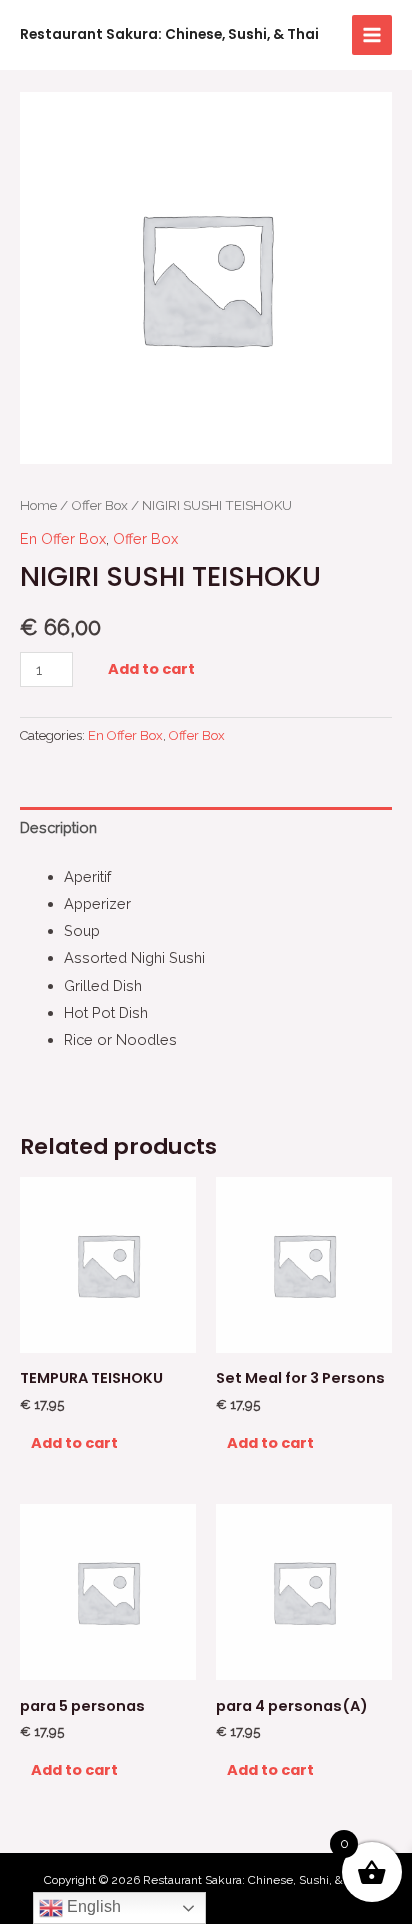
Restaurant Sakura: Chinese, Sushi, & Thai (169, 34)
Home (38, 505)
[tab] (206, 828)
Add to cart (151, 669)
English (92, 1906)
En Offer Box (63, 538)
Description (58, 827)
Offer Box (99, 505)
